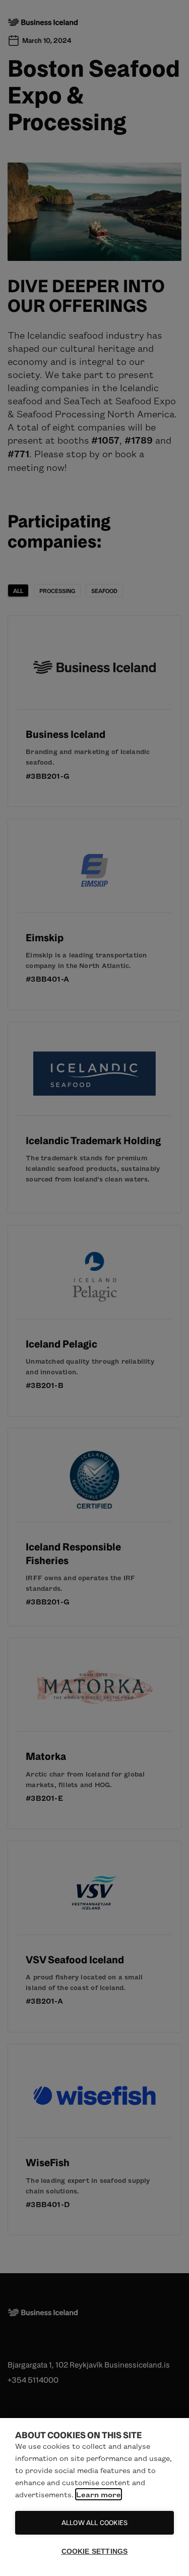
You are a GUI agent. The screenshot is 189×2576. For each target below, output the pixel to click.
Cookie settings (95, 2552)
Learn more (99, 2494)
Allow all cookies (94, 2523)
